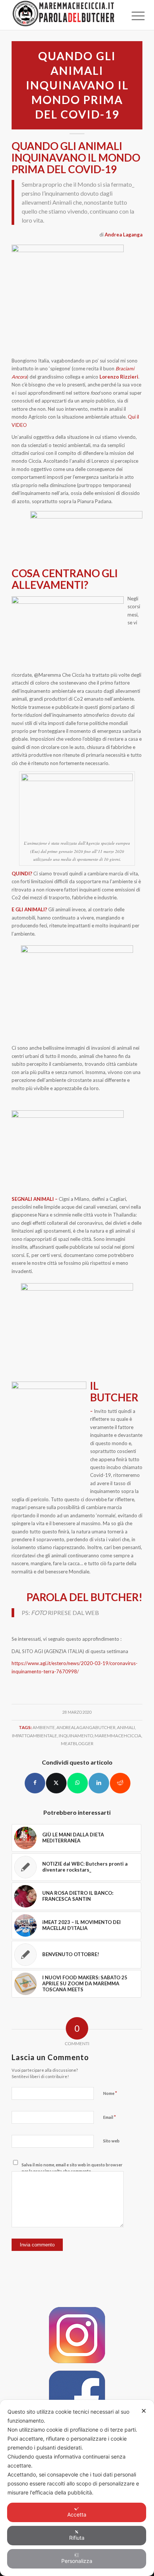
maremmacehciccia (118, 1735)
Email (110, 2117)
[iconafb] (77, 2399)
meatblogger (77, 1743)
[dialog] (77, 2488)
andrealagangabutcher (86, 1727)
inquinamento (76, 1735)
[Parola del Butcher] (64, 15)
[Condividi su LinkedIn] (99, 1783)
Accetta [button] (77, 2514)
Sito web (111, 2141)
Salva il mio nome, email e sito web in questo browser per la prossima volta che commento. (72, 2168)
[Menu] (132, 16)
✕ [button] (144, 2411)
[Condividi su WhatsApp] (78, 1783)
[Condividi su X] (56, 1783)
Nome (110, 2093)
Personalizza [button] (77, 2561)
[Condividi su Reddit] (120, 1783)
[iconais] (77, 2335)
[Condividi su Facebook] (35, 1783)
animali (126, 1727)
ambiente (44, 1727)
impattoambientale (35, 1735)
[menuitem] (132, 16)
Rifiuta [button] (77, 2538)
